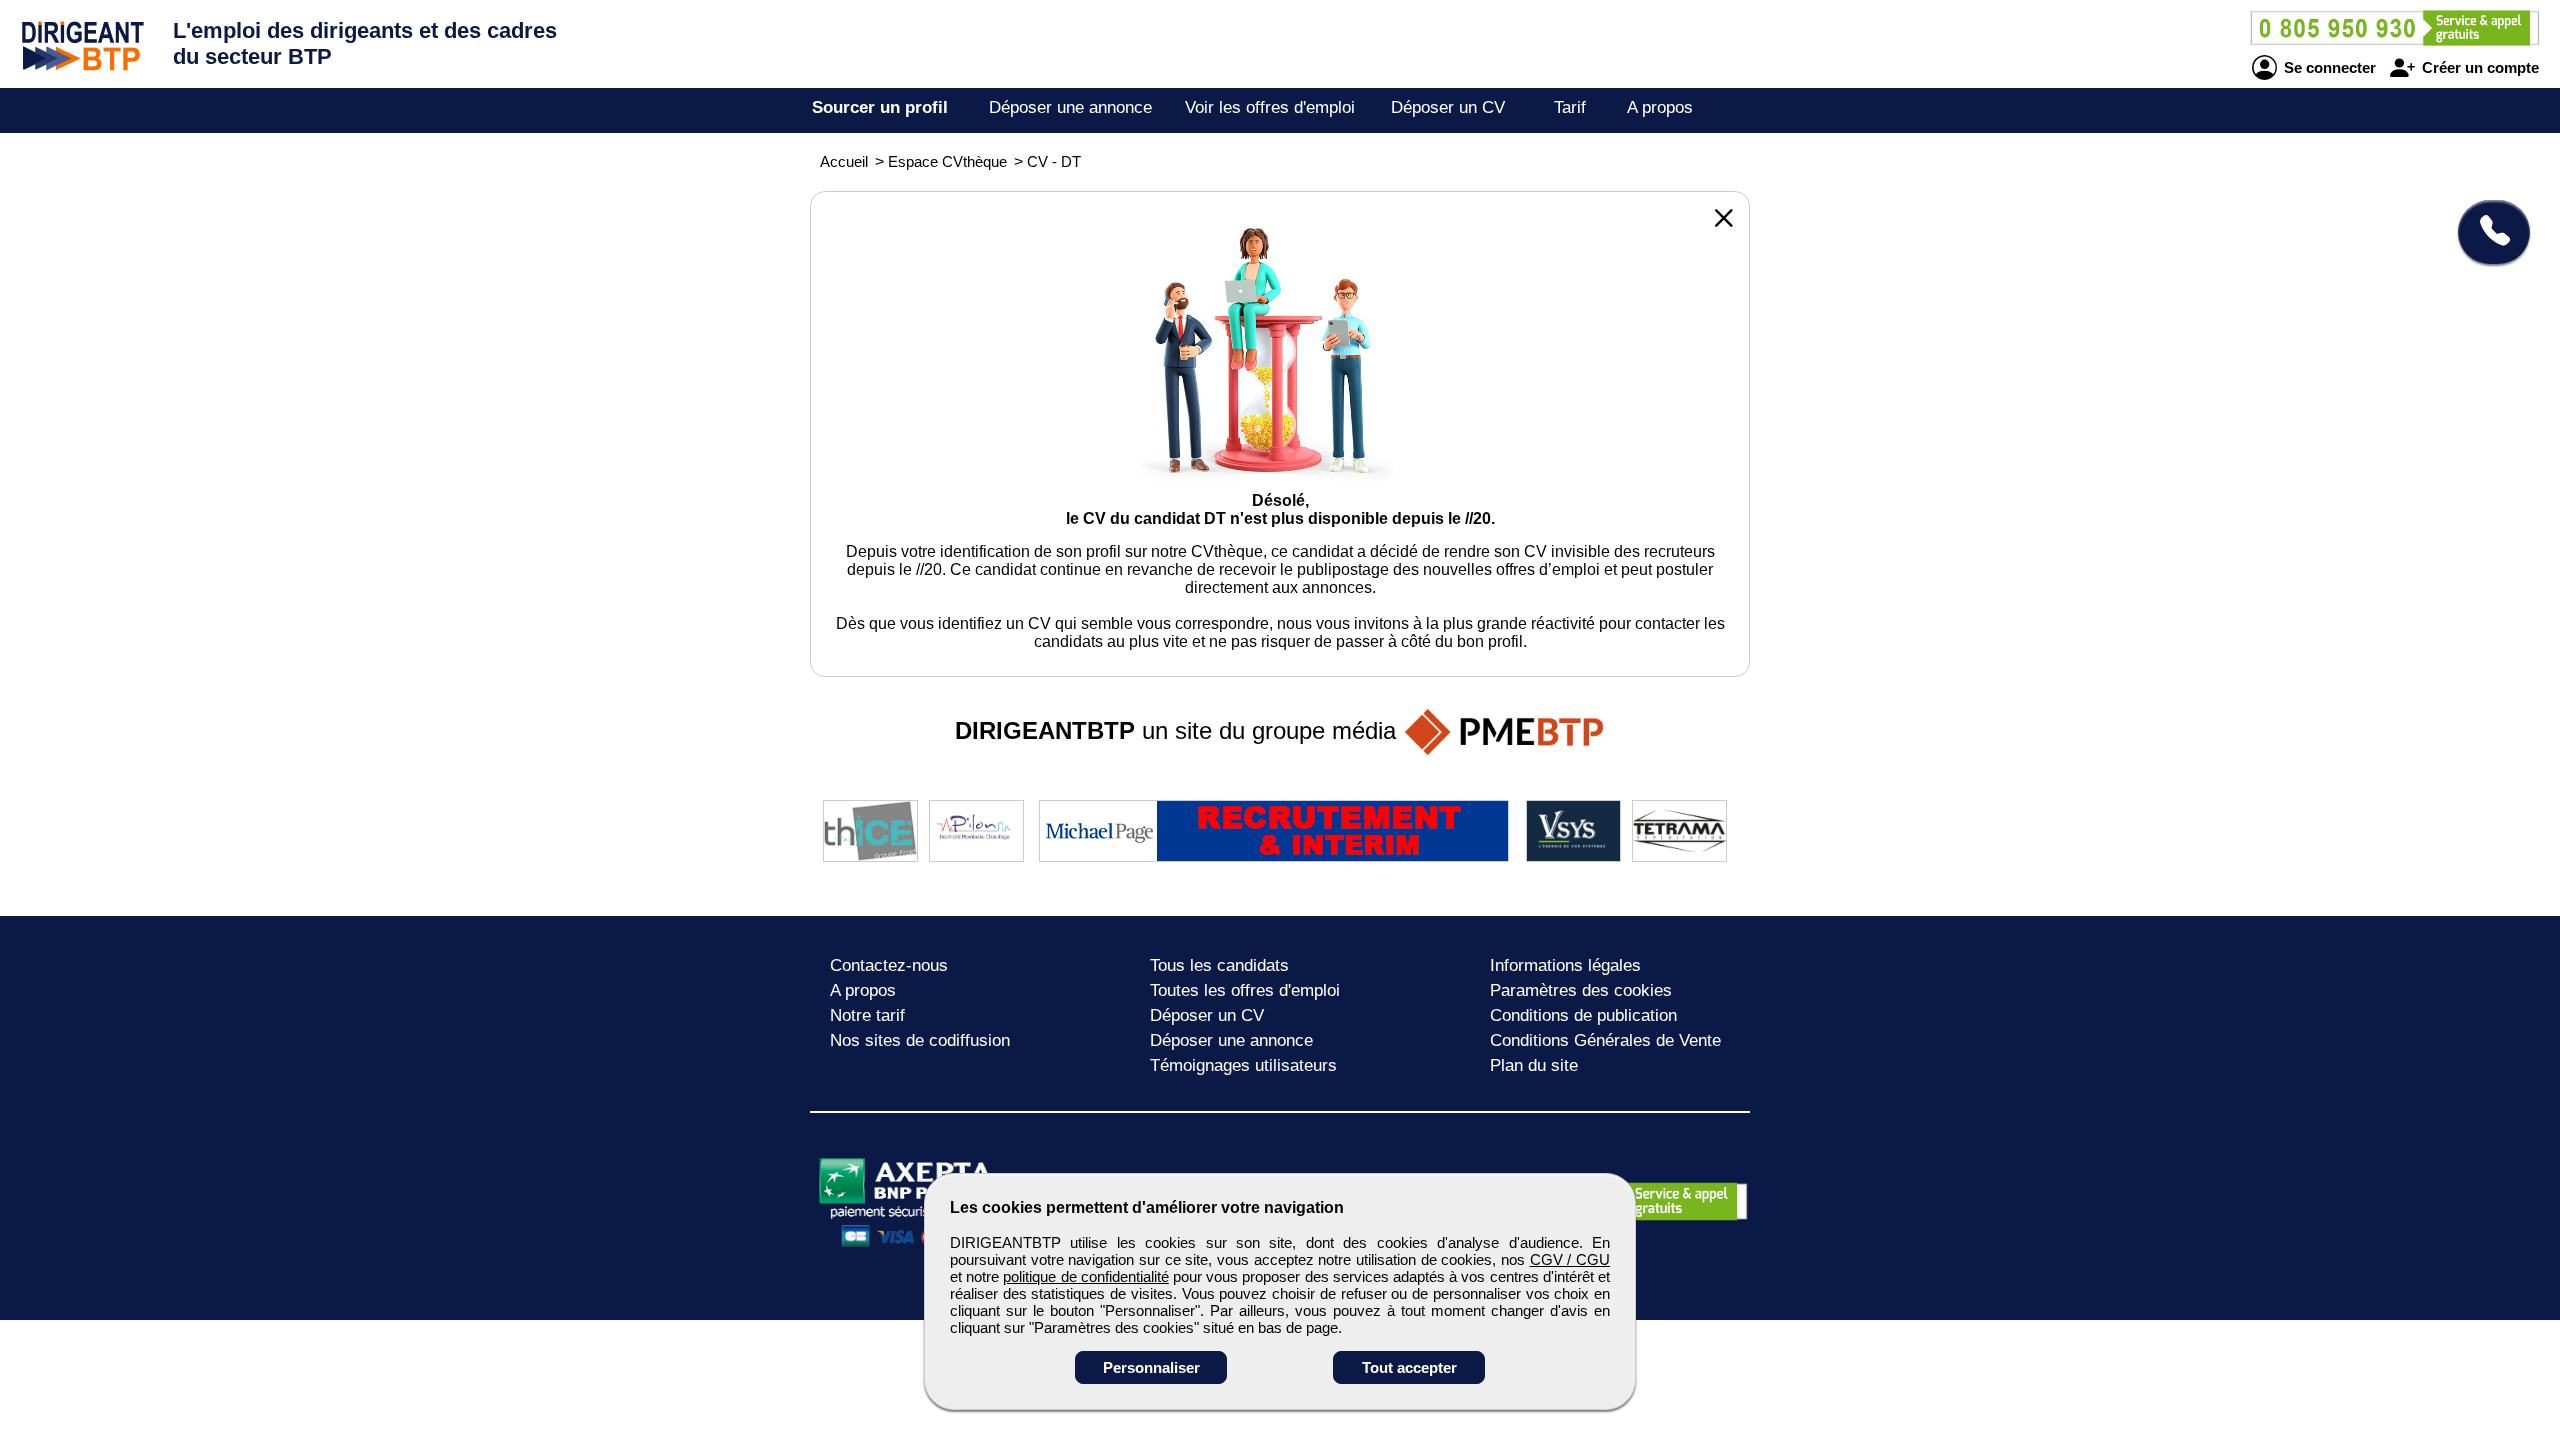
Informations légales (1565, 965)
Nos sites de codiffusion (920, 1040)
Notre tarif (867, 1015)
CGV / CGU (1570, 1259)
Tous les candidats (1219, 965)
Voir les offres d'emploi (1270, 107)
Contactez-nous (889, 965)
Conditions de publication (1583, 1015)
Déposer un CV (1448, 107)
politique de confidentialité (1085, 1276)
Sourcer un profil (880, 107)
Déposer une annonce (1070, 107)
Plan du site (1534, 1065)
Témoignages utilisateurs (1243, 1065)
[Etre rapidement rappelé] (2486, 232)
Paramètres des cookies (1581, 990)
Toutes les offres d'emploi (1245, 990)
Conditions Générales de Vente (1605, 1040)
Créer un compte (2478, 67)
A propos (1660, 107)
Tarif (1570, 107)
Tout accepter (1409, 1367)
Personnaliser (1151, 1367)
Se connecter (2328, 67)
